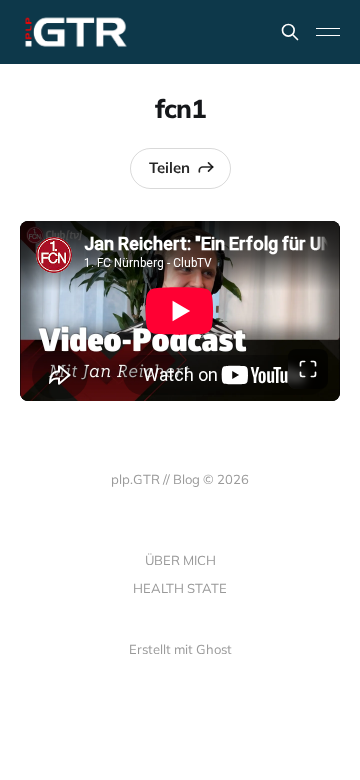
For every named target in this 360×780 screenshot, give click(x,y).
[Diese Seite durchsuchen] (290, 32)
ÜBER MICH (180, 560)
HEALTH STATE (180, 588)
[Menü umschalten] (328, 32)
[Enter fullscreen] (308, 369)
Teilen (169, 167)
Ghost (214, 649)
